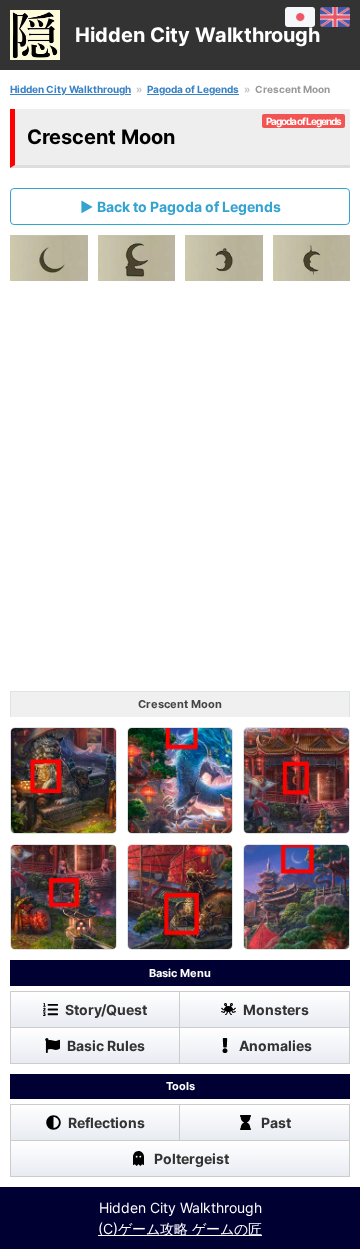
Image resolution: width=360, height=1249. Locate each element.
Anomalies (275, 1045)
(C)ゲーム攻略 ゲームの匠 (180, 1228)
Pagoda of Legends (193, 89)
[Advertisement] (180, 491)
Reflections (106, 1122)
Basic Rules (106, 1045)
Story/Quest (106, 1009)
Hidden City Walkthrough (70, 89)
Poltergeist (191, 1158)
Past (276, 1122)
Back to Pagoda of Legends (189, 206)
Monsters (276, 1009)
